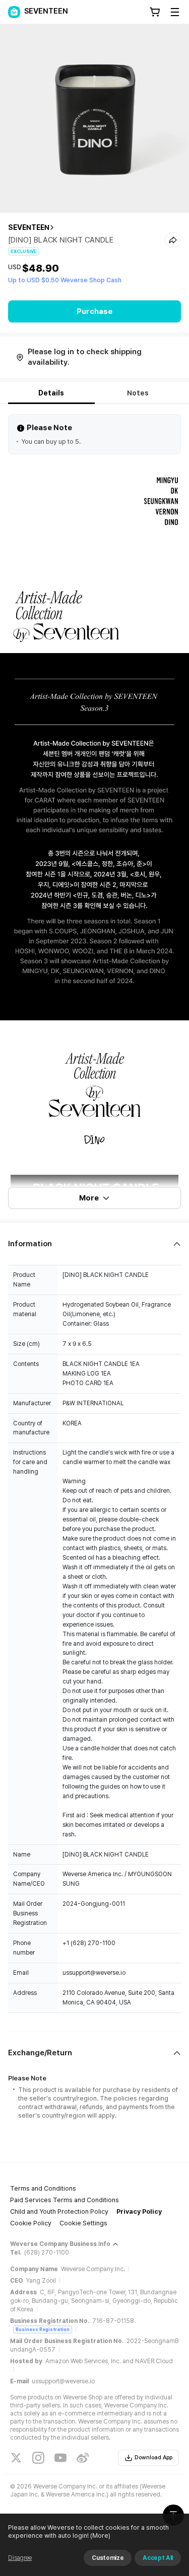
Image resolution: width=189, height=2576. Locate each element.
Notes (138, 393)
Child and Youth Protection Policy (59, 2211)
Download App (153, 2458)
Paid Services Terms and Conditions (65, 2200)
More (89, 1198)
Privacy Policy (139, 2211)
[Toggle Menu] (175, 12)
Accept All (158, 2558)
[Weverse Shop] (14, 12)
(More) (100, 2535)
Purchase (94, 311)
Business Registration (43, 2329)
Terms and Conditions (43, 2188)
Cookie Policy (31, 2223)
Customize (108, 2558)
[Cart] (155, 12)
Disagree (20, 2558)
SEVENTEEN (29, 227)
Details (51, 393)
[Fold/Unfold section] (94, 1244)
